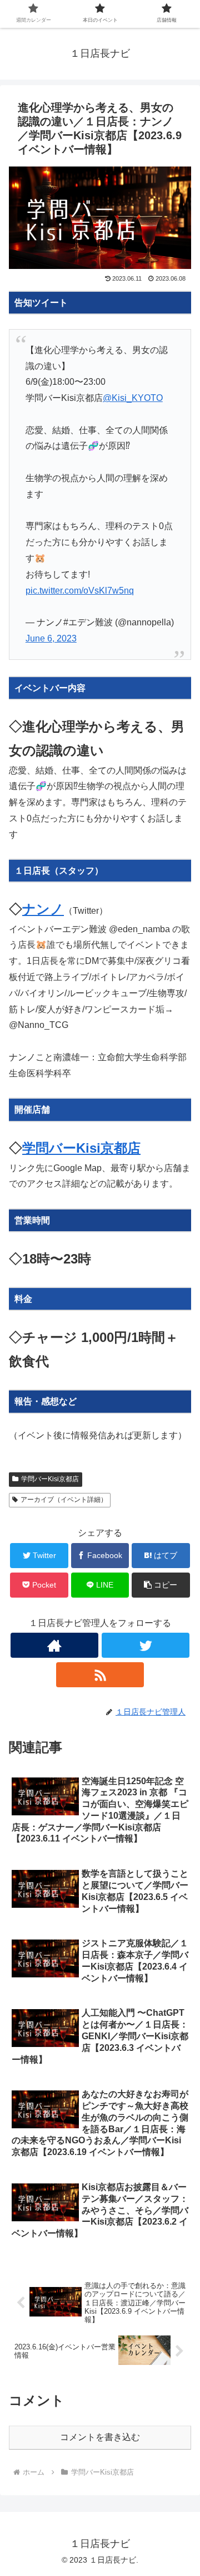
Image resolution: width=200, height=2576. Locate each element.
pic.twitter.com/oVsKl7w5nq (80, 591)
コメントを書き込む (100, 2437)
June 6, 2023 (51, 638)
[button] (161, 1585)
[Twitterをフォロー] (145, 1645)
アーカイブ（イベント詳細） (64, 1500)
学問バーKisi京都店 (81, 1148)
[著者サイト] (54, 1645)
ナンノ (43, 909)
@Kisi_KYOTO (133, 398)
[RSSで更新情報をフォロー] (100, 1675)
